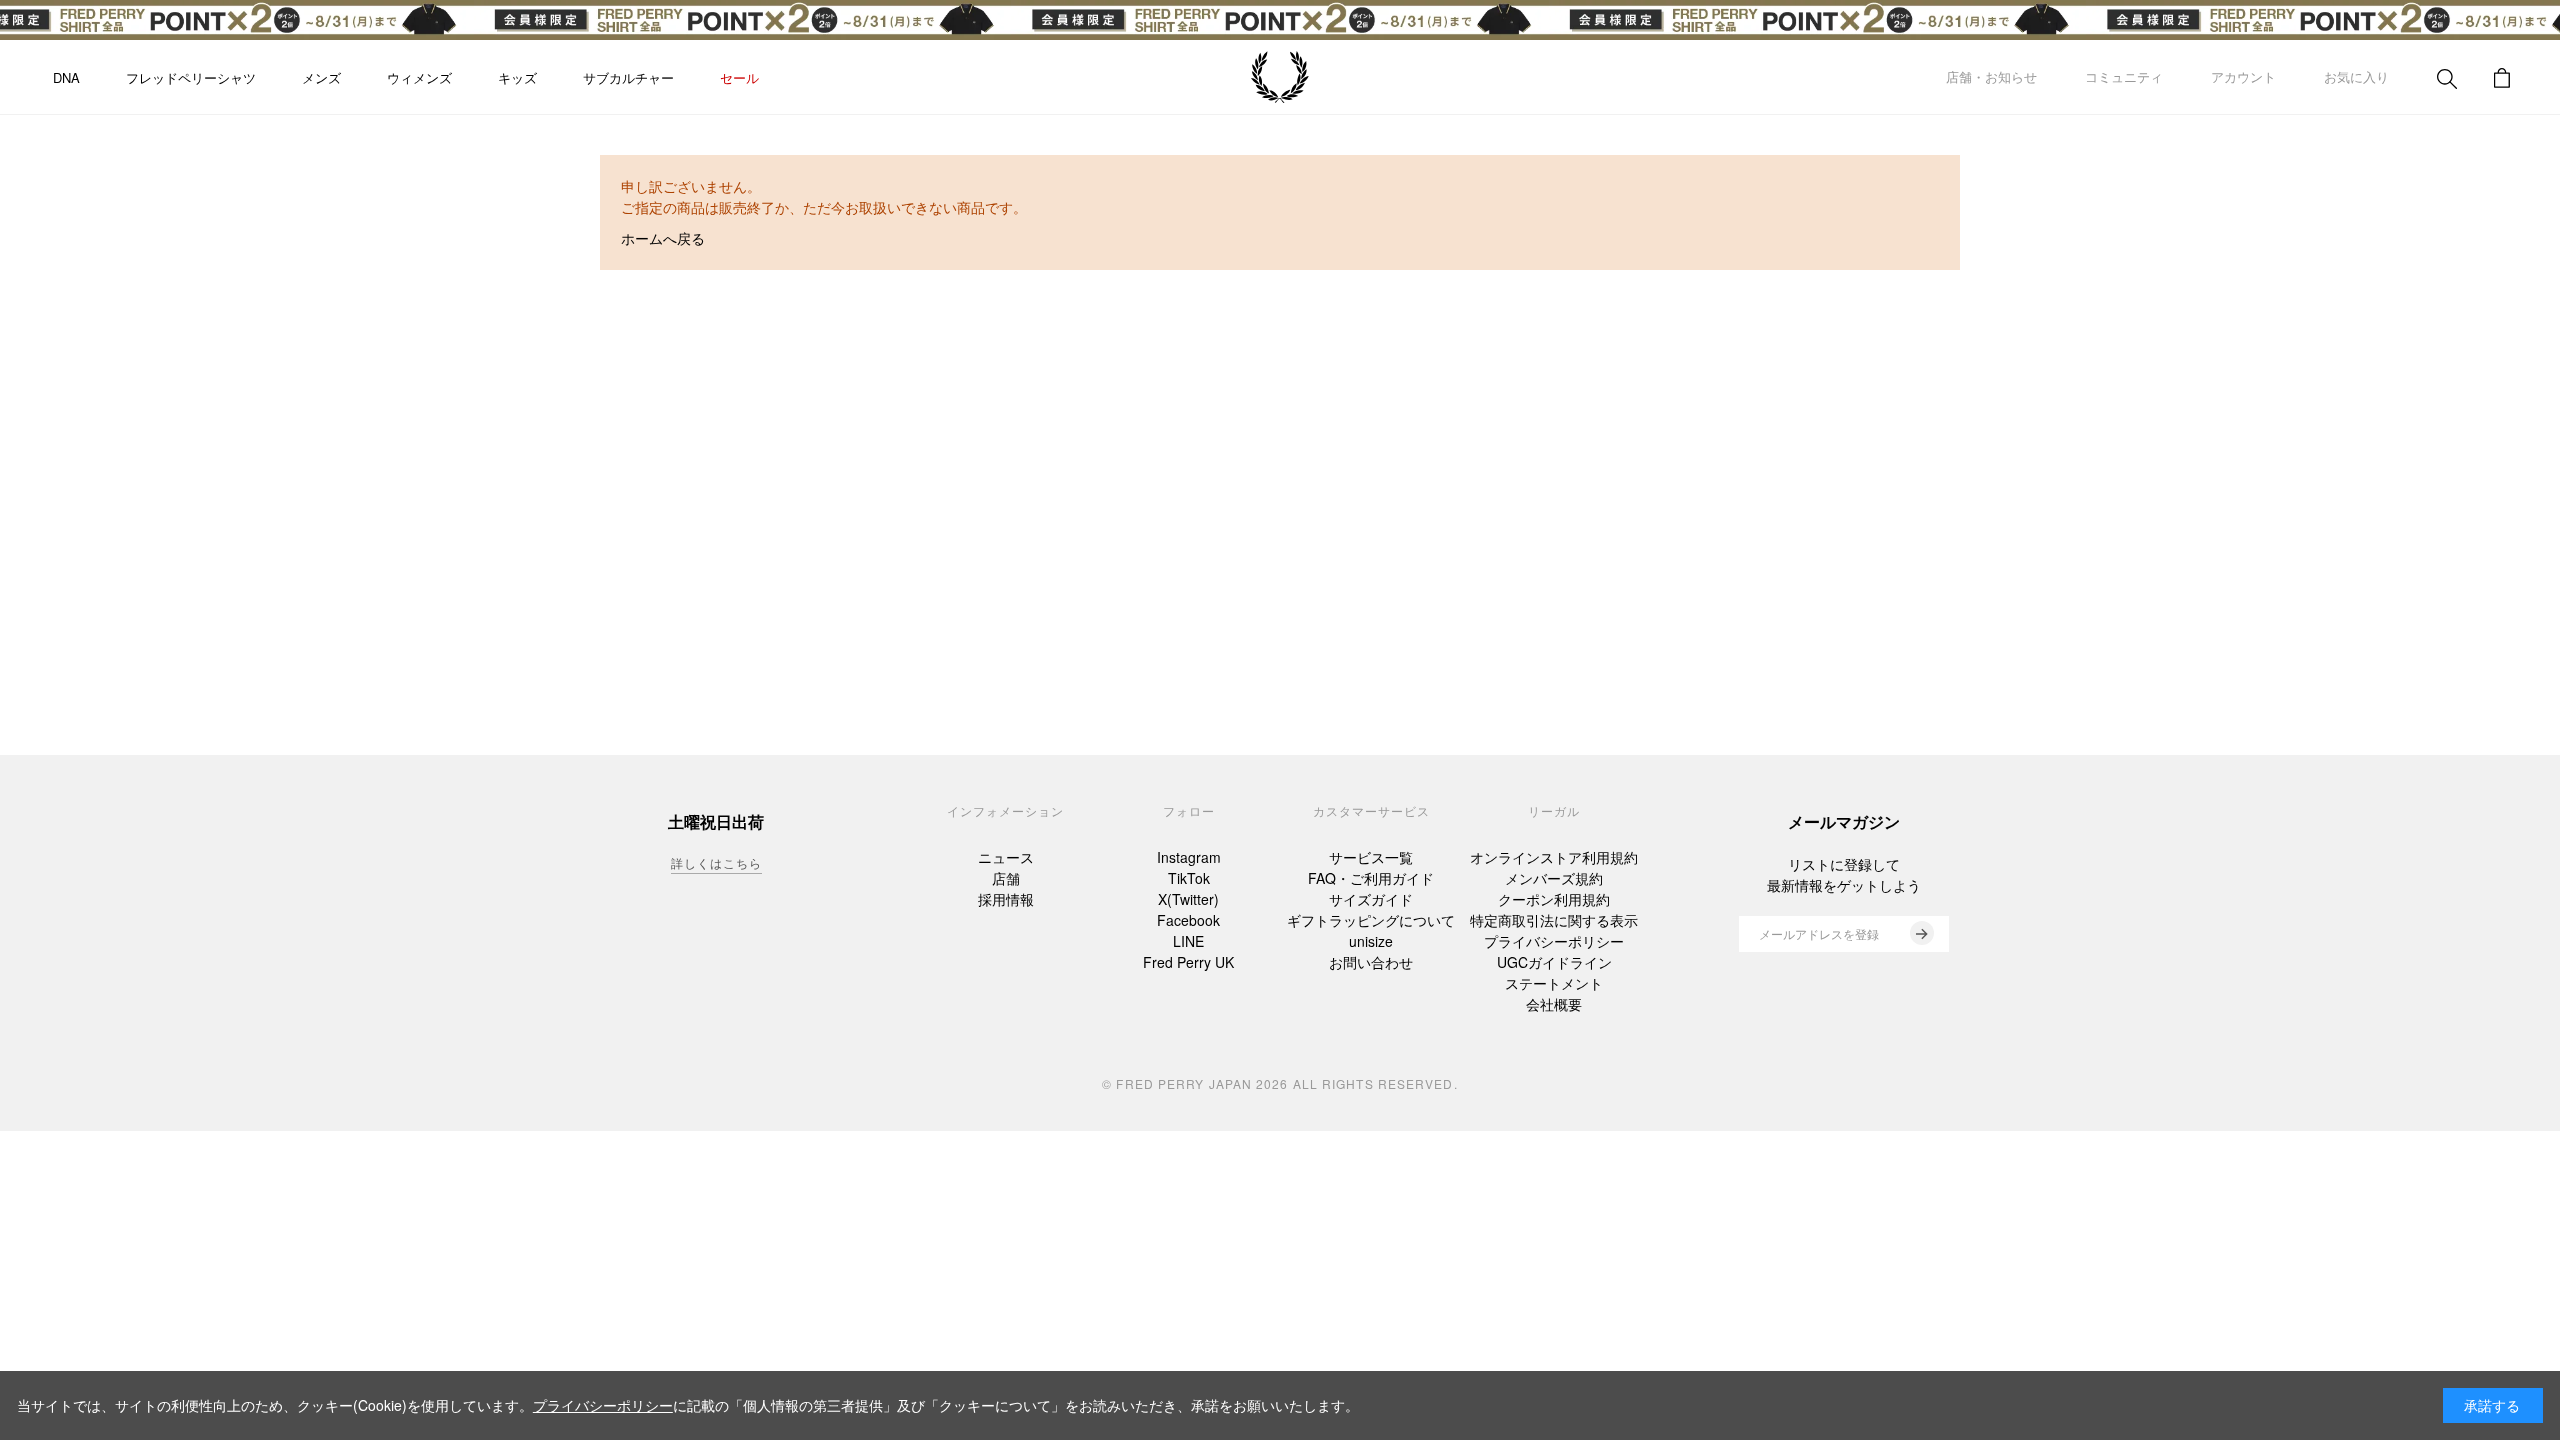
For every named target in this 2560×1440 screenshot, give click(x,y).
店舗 (1006, 878)
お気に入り (2356, 76)
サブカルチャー (628, 77)
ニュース (1006, 857)
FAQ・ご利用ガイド (1371, 878)
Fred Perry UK (1188, 962)
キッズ (517, 77)
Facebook (1188, 920)
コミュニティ (2124, 76)
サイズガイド (1371, 899)
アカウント (2243, 76)
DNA (66, 77)
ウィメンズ (419, 77)
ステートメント (1554, 983)
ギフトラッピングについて (1371, 920)
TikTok (1189, 878)
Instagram (1189, 857)
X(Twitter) (1188, 899)
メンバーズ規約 (1554, 878)
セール (739, 77)
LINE (1188, 941)
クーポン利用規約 (1554, 899)
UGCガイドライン (1554, 962)
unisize (1371, 941)
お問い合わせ (1371, 962)
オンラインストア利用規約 (1554, 857)
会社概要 (1554, 1004)
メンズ (321, 77)
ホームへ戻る (663, 238)
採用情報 (1006, 899)
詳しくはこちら (716, 862)
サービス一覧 (1371, 857)
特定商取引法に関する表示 (1554, 920)
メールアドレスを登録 (1819, 933)
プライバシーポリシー (1554, 941)
